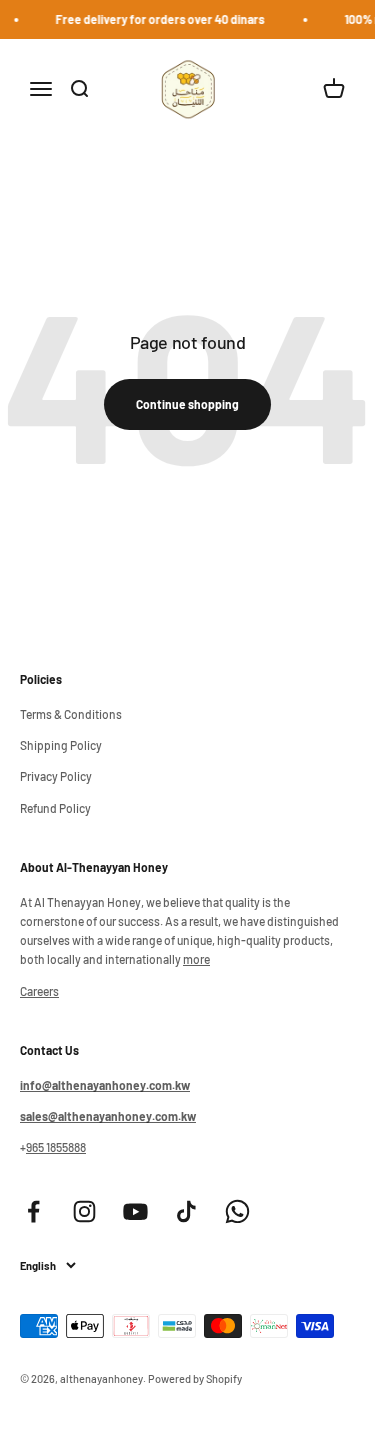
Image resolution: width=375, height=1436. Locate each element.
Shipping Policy (61, 745)
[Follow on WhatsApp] (237, 1211)
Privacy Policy (56, 776)
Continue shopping (187, 404)
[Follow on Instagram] (84, 1211)
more (196, 959)
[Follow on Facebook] (33, 1211)
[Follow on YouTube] (135, 1211)
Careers (39, 991)
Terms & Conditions (71, 714)
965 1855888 (56, 1147)
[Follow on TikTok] (186, 1211)
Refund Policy (55, 808)
